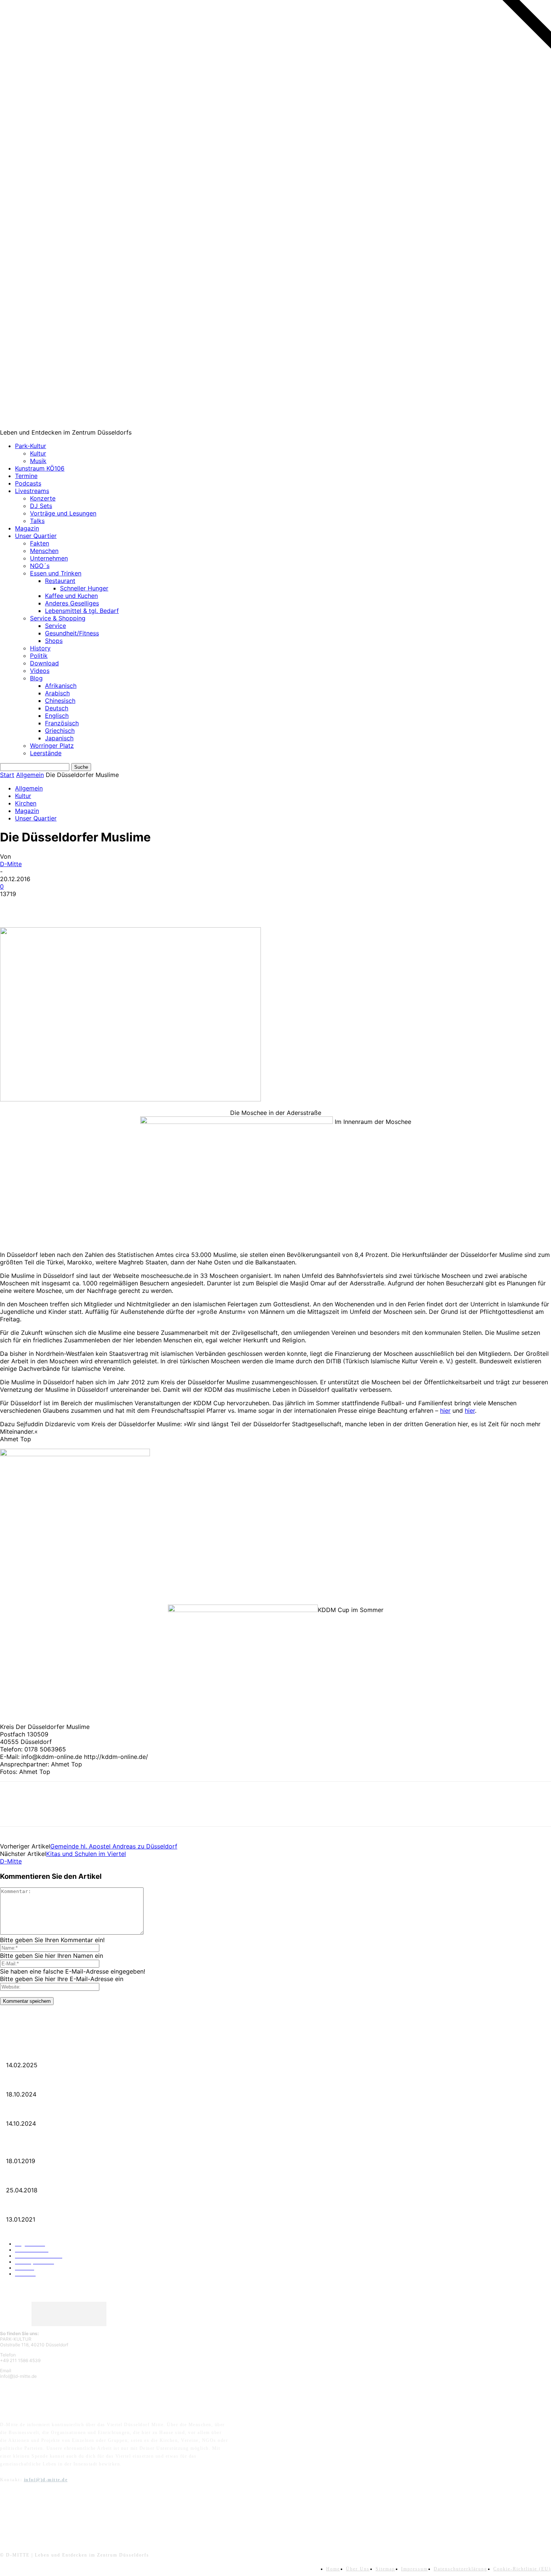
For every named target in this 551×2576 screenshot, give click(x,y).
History (40, 648)
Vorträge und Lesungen (63, 513)
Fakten (40, 543)
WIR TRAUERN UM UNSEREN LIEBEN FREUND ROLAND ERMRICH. (77, 2053)
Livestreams (32, 491)
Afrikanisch (61, 686)
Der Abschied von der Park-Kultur (37, 2082)
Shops (54, 641)
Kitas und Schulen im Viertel (86, 1854)
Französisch (62, 723)
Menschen (44, 551)
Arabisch (57, 693)
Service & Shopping (58, 618)
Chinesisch (60, 701)
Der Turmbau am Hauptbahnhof (34, 2178)
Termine (26, 476)
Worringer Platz (52, 746)
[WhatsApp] (93, 905)
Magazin (27, 528)
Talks (37, 521)
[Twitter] (39, 905)
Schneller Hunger (84, 588)
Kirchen (26, 803)
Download (44, 663)
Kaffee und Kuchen (71, 596)
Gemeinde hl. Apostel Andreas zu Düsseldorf (114, 1846)
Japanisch (59, 738)
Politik (39, 656)
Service (55, 626)
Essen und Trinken (56, 573)
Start (7, 775)
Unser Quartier (36, 536)
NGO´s (40, 566)
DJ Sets (41, 506)
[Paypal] (46, 2514)
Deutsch (57, 708)
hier (445, 1411)
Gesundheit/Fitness (72, 633)
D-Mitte (11, 864)
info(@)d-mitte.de (46, 2480)
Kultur (38, 453)
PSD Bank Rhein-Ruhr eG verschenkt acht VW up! (52, 2149)
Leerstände (46, 753)
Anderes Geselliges (72, 603)
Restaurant (60, 581)
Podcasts (28, 483)
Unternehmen (49, 558)
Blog (36, 678)
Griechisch (60, 731)
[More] (121, 905)
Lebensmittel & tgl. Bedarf (82, 611)
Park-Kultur (31, 446)
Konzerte (43, 498)
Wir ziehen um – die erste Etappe (35, 2111)
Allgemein (30, 775)
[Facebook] (12, 905)
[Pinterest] (66, 905)
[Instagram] (27, 2514)
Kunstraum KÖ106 (40, 468)
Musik (38, 461)
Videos (40, 671)
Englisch (57, 716)
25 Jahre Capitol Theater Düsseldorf (38, 2207)
